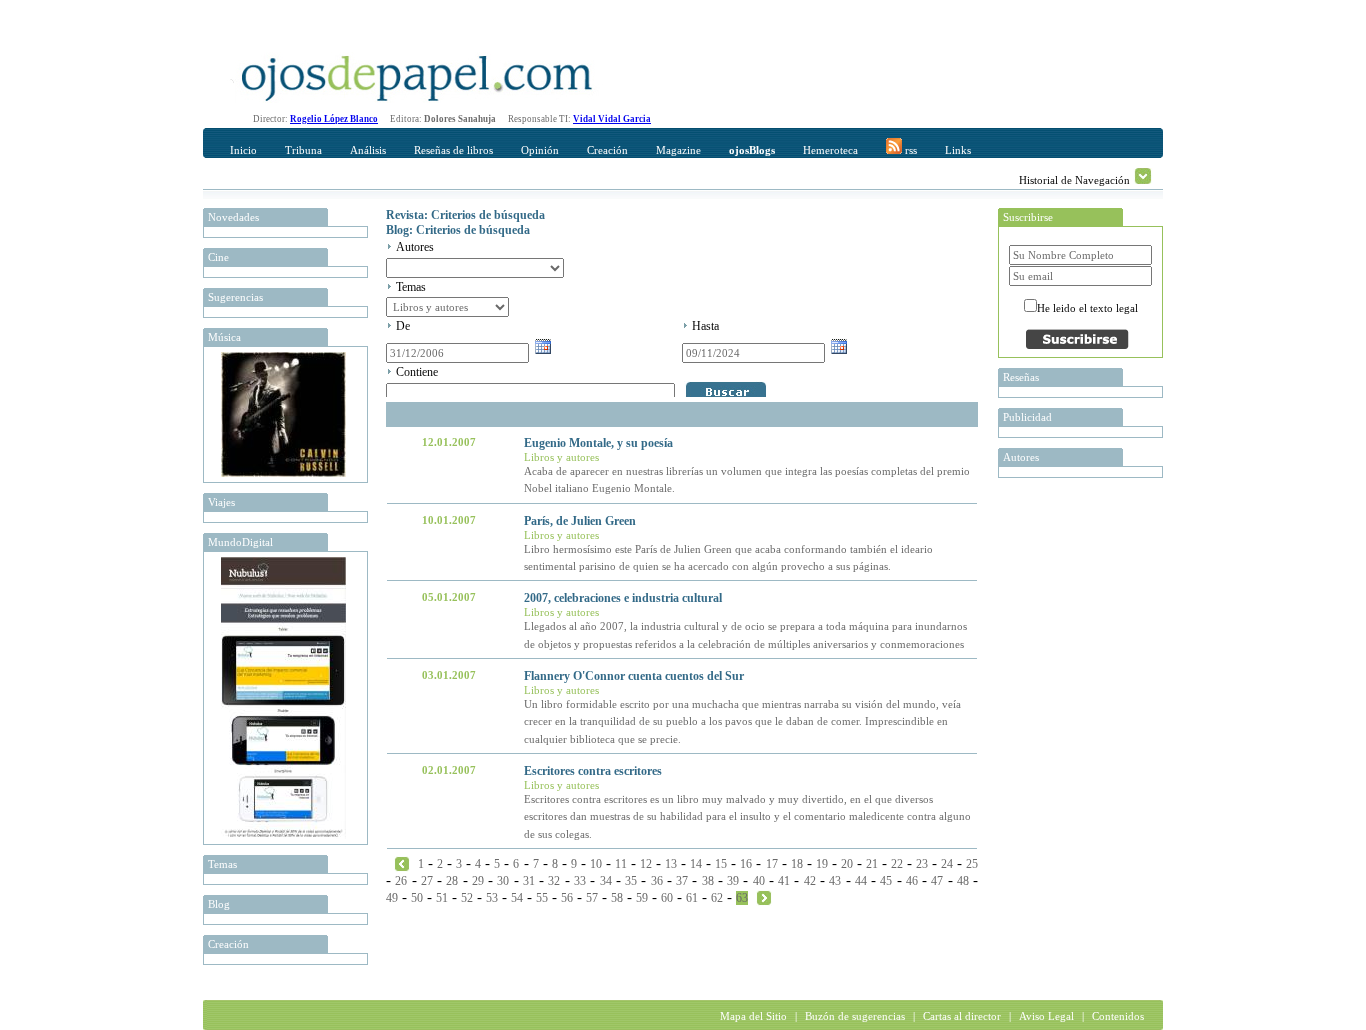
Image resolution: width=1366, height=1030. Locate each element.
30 (503, 881)
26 (401, 881)
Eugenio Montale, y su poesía (598, 443)
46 (912, 881)
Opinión (540, 150)
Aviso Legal (1046, 1016)
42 (810, 881)
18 (797, 864)
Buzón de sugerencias (855, 1016)
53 (492, 898)
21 (872, 864)
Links (958, 150)
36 (657, 881)
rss (909, 150)
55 (542, 898)
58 (617, 898)
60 (667, 898)
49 (392, 898)
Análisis (368, 150)
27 (427, 881)
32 (554, 881)
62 (717, 898)
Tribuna (303, 150)
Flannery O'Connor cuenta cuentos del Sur (634, 676)
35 (631, 881)
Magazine (678, 150)
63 (742, 898)
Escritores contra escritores (593, 771)
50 (417, 898)
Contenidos (1118, 1016)
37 (682, 881)
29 (478, 881)
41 (784, 881)
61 (692, 898)
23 (922, 864)
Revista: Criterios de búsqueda (465, 215)
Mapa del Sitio (753, 1016)
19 (822, 864)
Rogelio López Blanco (334, 119)
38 (708, 881)
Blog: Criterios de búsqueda (458, 230)
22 (897, 864)
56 (567, 898)
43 (835, 881)
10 (596, 864)
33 (580, 881)
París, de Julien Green (580, 521)
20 (847, 864)
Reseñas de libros (453, 150)
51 (442, 898)
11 (621, 864)
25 (972, 864)
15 (721, 864)
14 (696, 864)
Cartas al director (962, 1016)
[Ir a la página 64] (764, 897)
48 (963, 881)
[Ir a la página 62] (402, 863)
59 (642, 898)
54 (517, 898)
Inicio (243, 150)
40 (759, 881)
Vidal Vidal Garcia (612, 119)
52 (467, 898)
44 (861, 881)
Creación (607, 150)
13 (671, 864)
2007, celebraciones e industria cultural (623, 598)
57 (592, 898)
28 (452, 881)
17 (772, 864)
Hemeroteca (830, 150)
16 (746, 864)
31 (529, 881)
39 (733, 881)
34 (606, 881)
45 (886, 881)
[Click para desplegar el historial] (1143, 176)
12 (646, 864)
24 (947, 864)
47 (937, 881)
